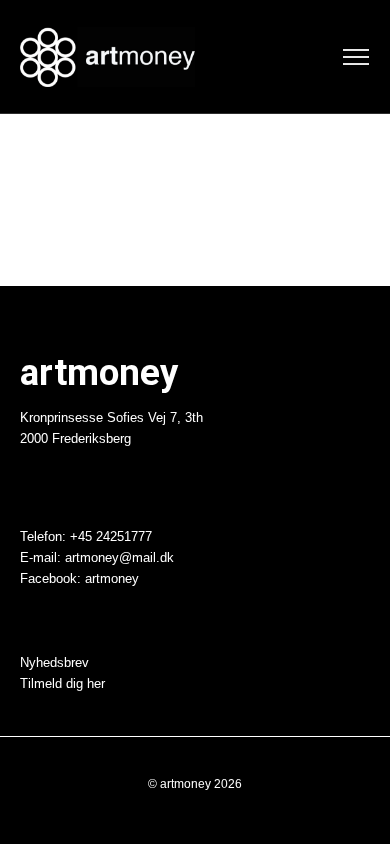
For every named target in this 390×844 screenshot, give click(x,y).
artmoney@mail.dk (119, 558)
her (96, 684)
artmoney (112, 579)
